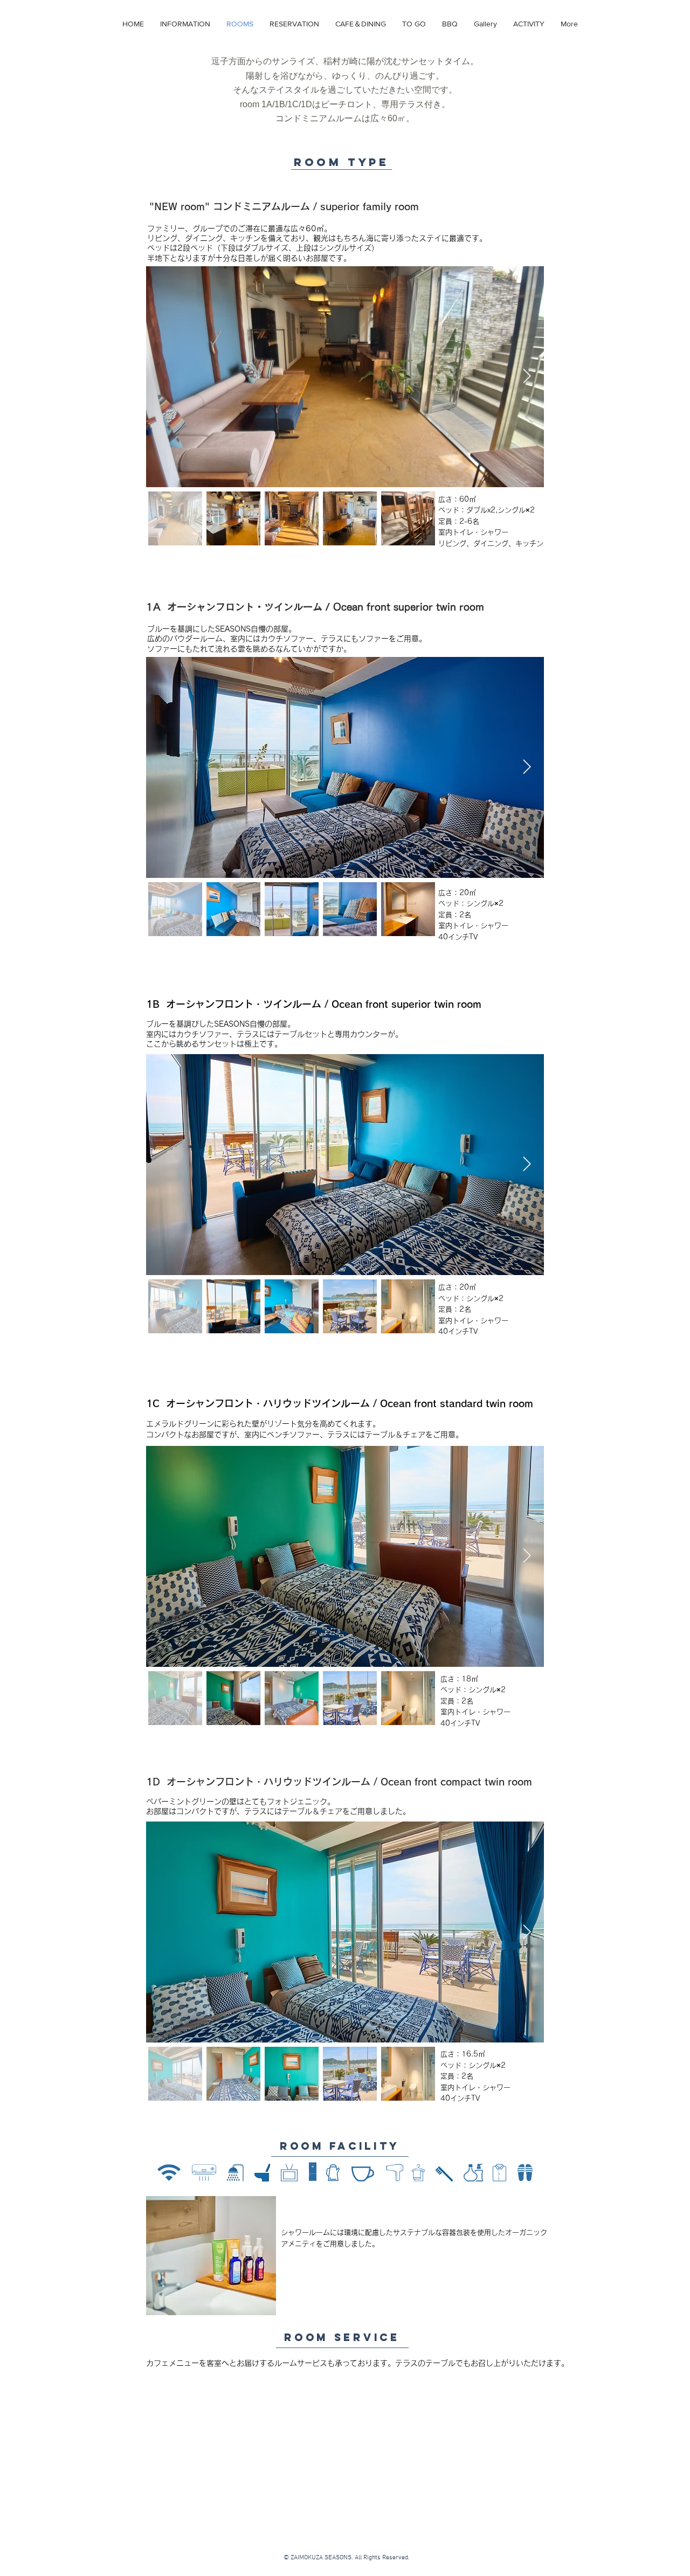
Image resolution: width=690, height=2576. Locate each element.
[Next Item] (527, 376)
